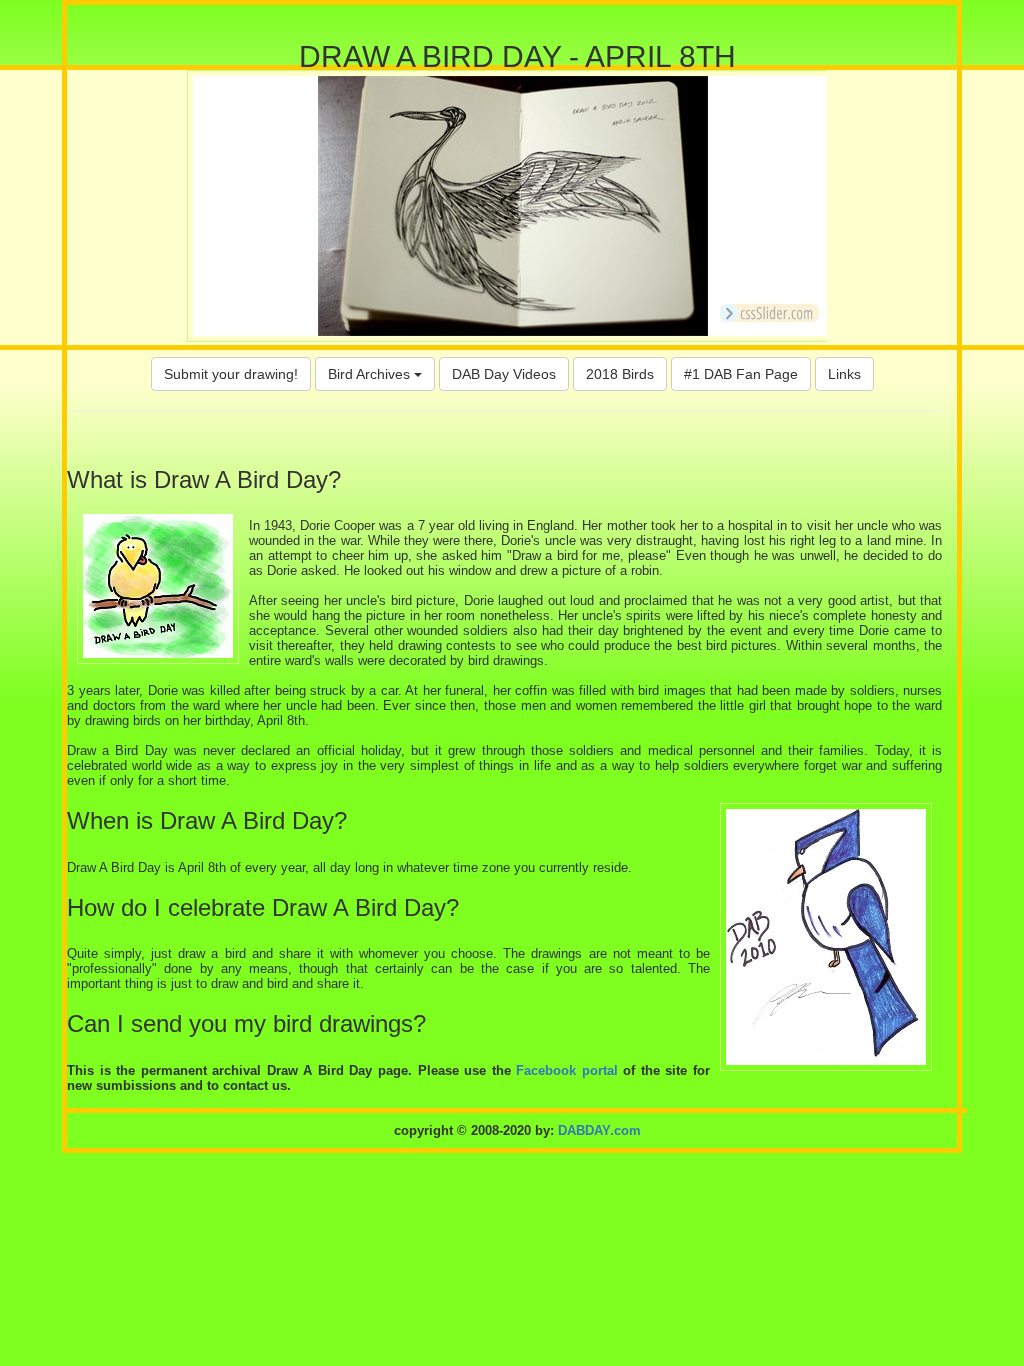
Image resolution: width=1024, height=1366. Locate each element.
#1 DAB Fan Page (741, 374)
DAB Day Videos (504, 374)
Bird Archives (371, 374)
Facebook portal (567, 1070)
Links (844, 374)
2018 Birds (620, 374)
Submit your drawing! (231, 374)
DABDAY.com (599, 1130)
